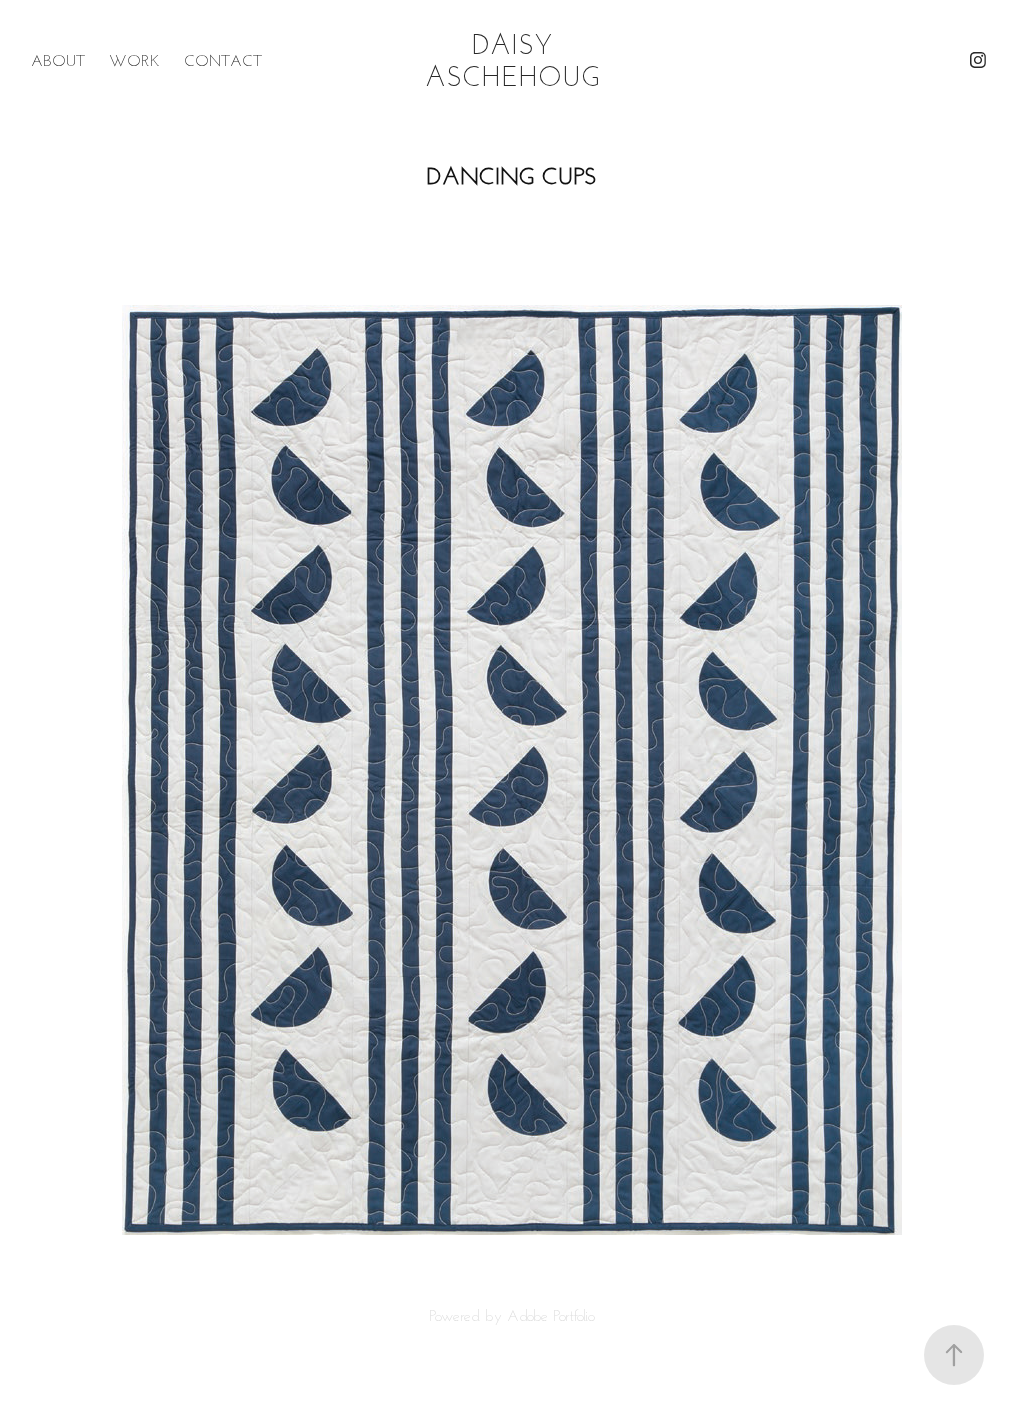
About (58, 60)
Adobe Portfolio (551, 1315)
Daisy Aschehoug (512, 59)
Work (134, 60)
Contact (223, 60)
